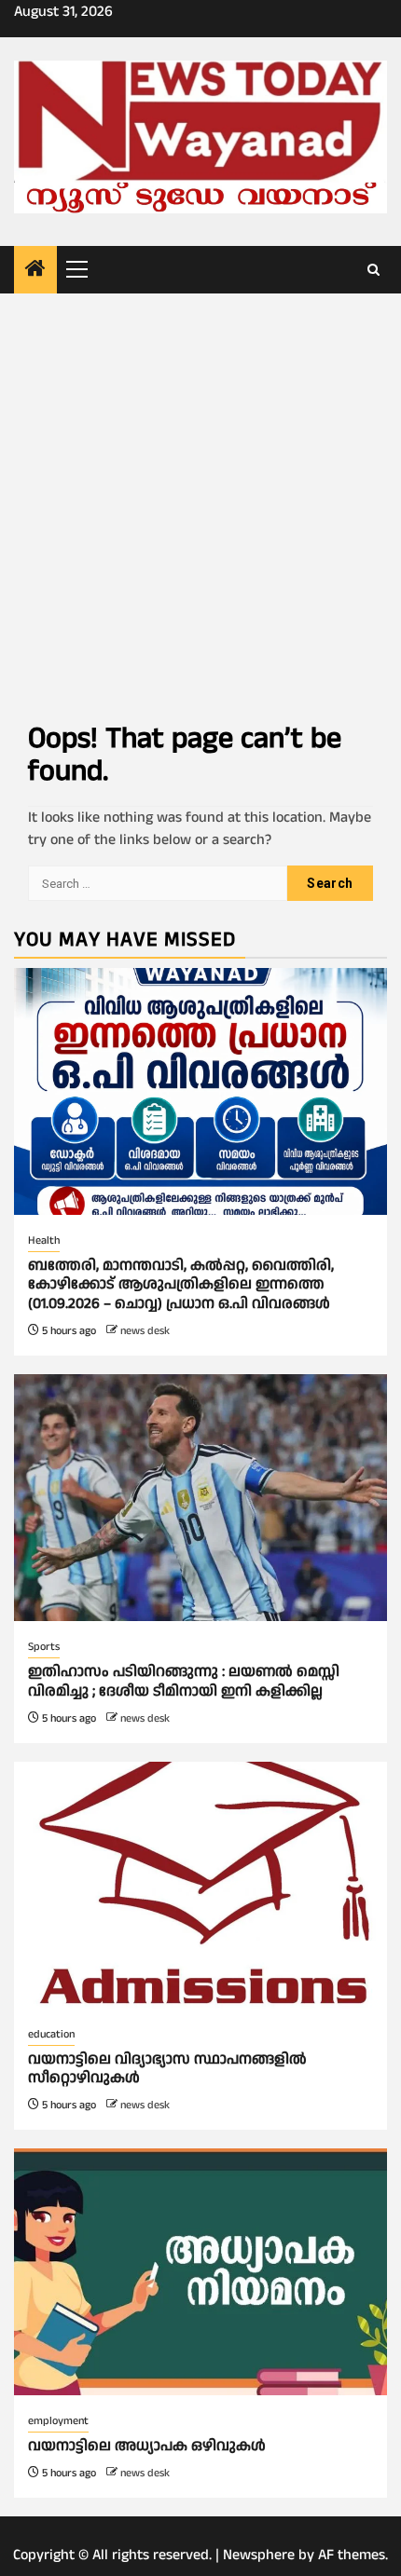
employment (58, 2421)
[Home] (35, 271)
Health (44, 1240)
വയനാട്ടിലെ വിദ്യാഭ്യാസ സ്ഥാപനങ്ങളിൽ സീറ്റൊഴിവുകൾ (167, 2069)
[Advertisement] (200, 503)
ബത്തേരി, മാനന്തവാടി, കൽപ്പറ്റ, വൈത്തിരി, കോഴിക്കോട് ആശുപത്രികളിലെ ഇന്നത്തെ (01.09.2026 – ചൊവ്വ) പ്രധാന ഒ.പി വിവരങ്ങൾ (181, 1285)
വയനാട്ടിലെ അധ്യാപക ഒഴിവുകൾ (147, 2446)
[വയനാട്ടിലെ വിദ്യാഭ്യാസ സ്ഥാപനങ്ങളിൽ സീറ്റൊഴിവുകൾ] (200, 1885)
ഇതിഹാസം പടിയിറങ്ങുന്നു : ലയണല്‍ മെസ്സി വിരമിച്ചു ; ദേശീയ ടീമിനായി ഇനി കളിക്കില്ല (184, 1682)
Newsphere (259, 2555)
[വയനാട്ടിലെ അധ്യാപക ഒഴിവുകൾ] (200, 2272)
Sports (44, 1647)
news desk (145, 1331)
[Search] (373, 270)
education (51, 2034)
